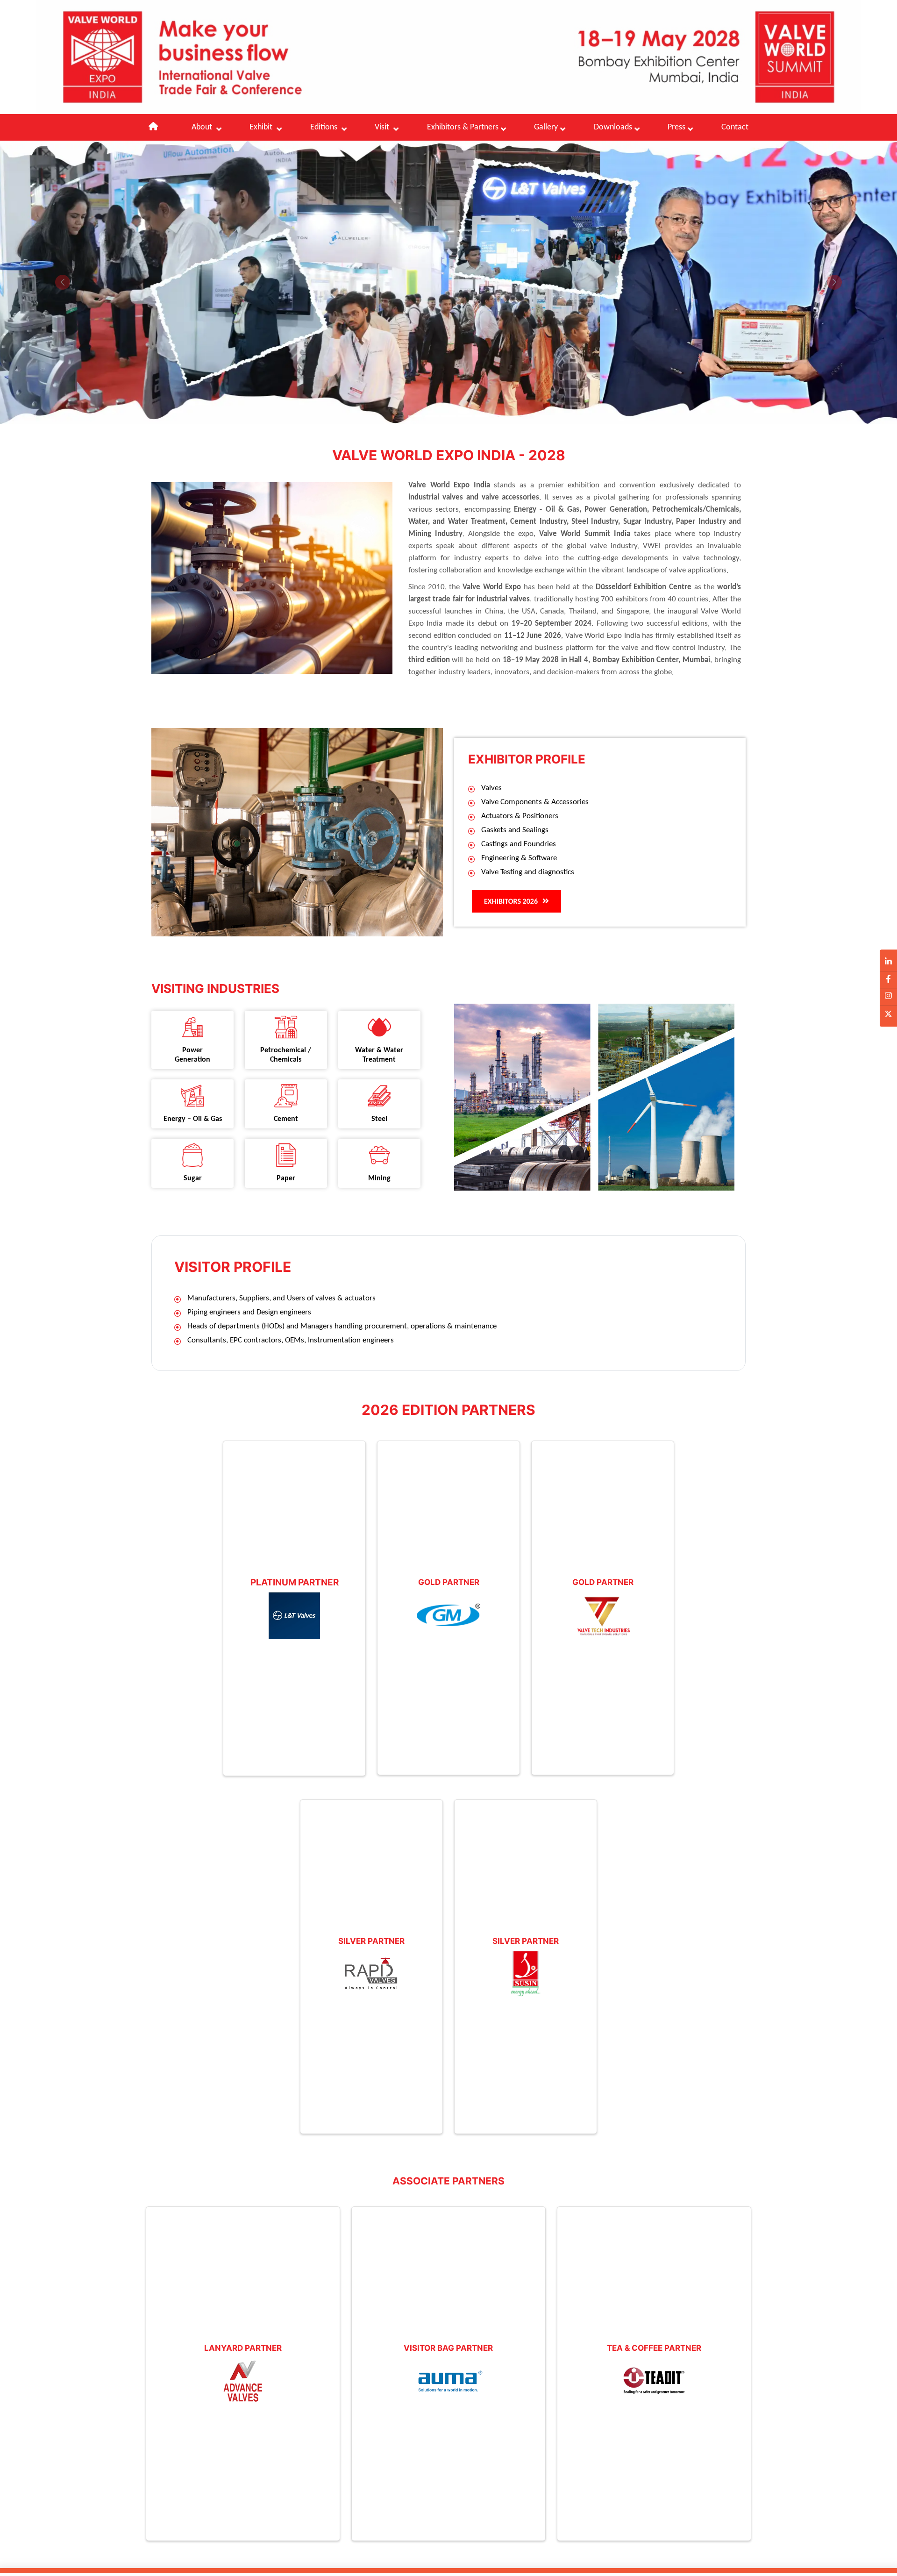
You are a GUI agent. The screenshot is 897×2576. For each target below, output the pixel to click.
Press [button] (676, 127)
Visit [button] (383, 127)
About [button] (203, 127)
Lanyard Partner (243, 2348)
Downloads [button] (613, 127)
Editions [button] (325, 127)
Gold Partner (449, 1582)
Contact (735, 127)
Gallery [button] (546, 127)
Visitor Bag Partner (448, 2348)
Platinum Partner (295, 1582)
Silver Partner (371, 1941)
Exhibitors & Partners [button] (463, 127)
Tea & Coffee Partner (654, 2348)
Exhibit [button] (262, 127)
